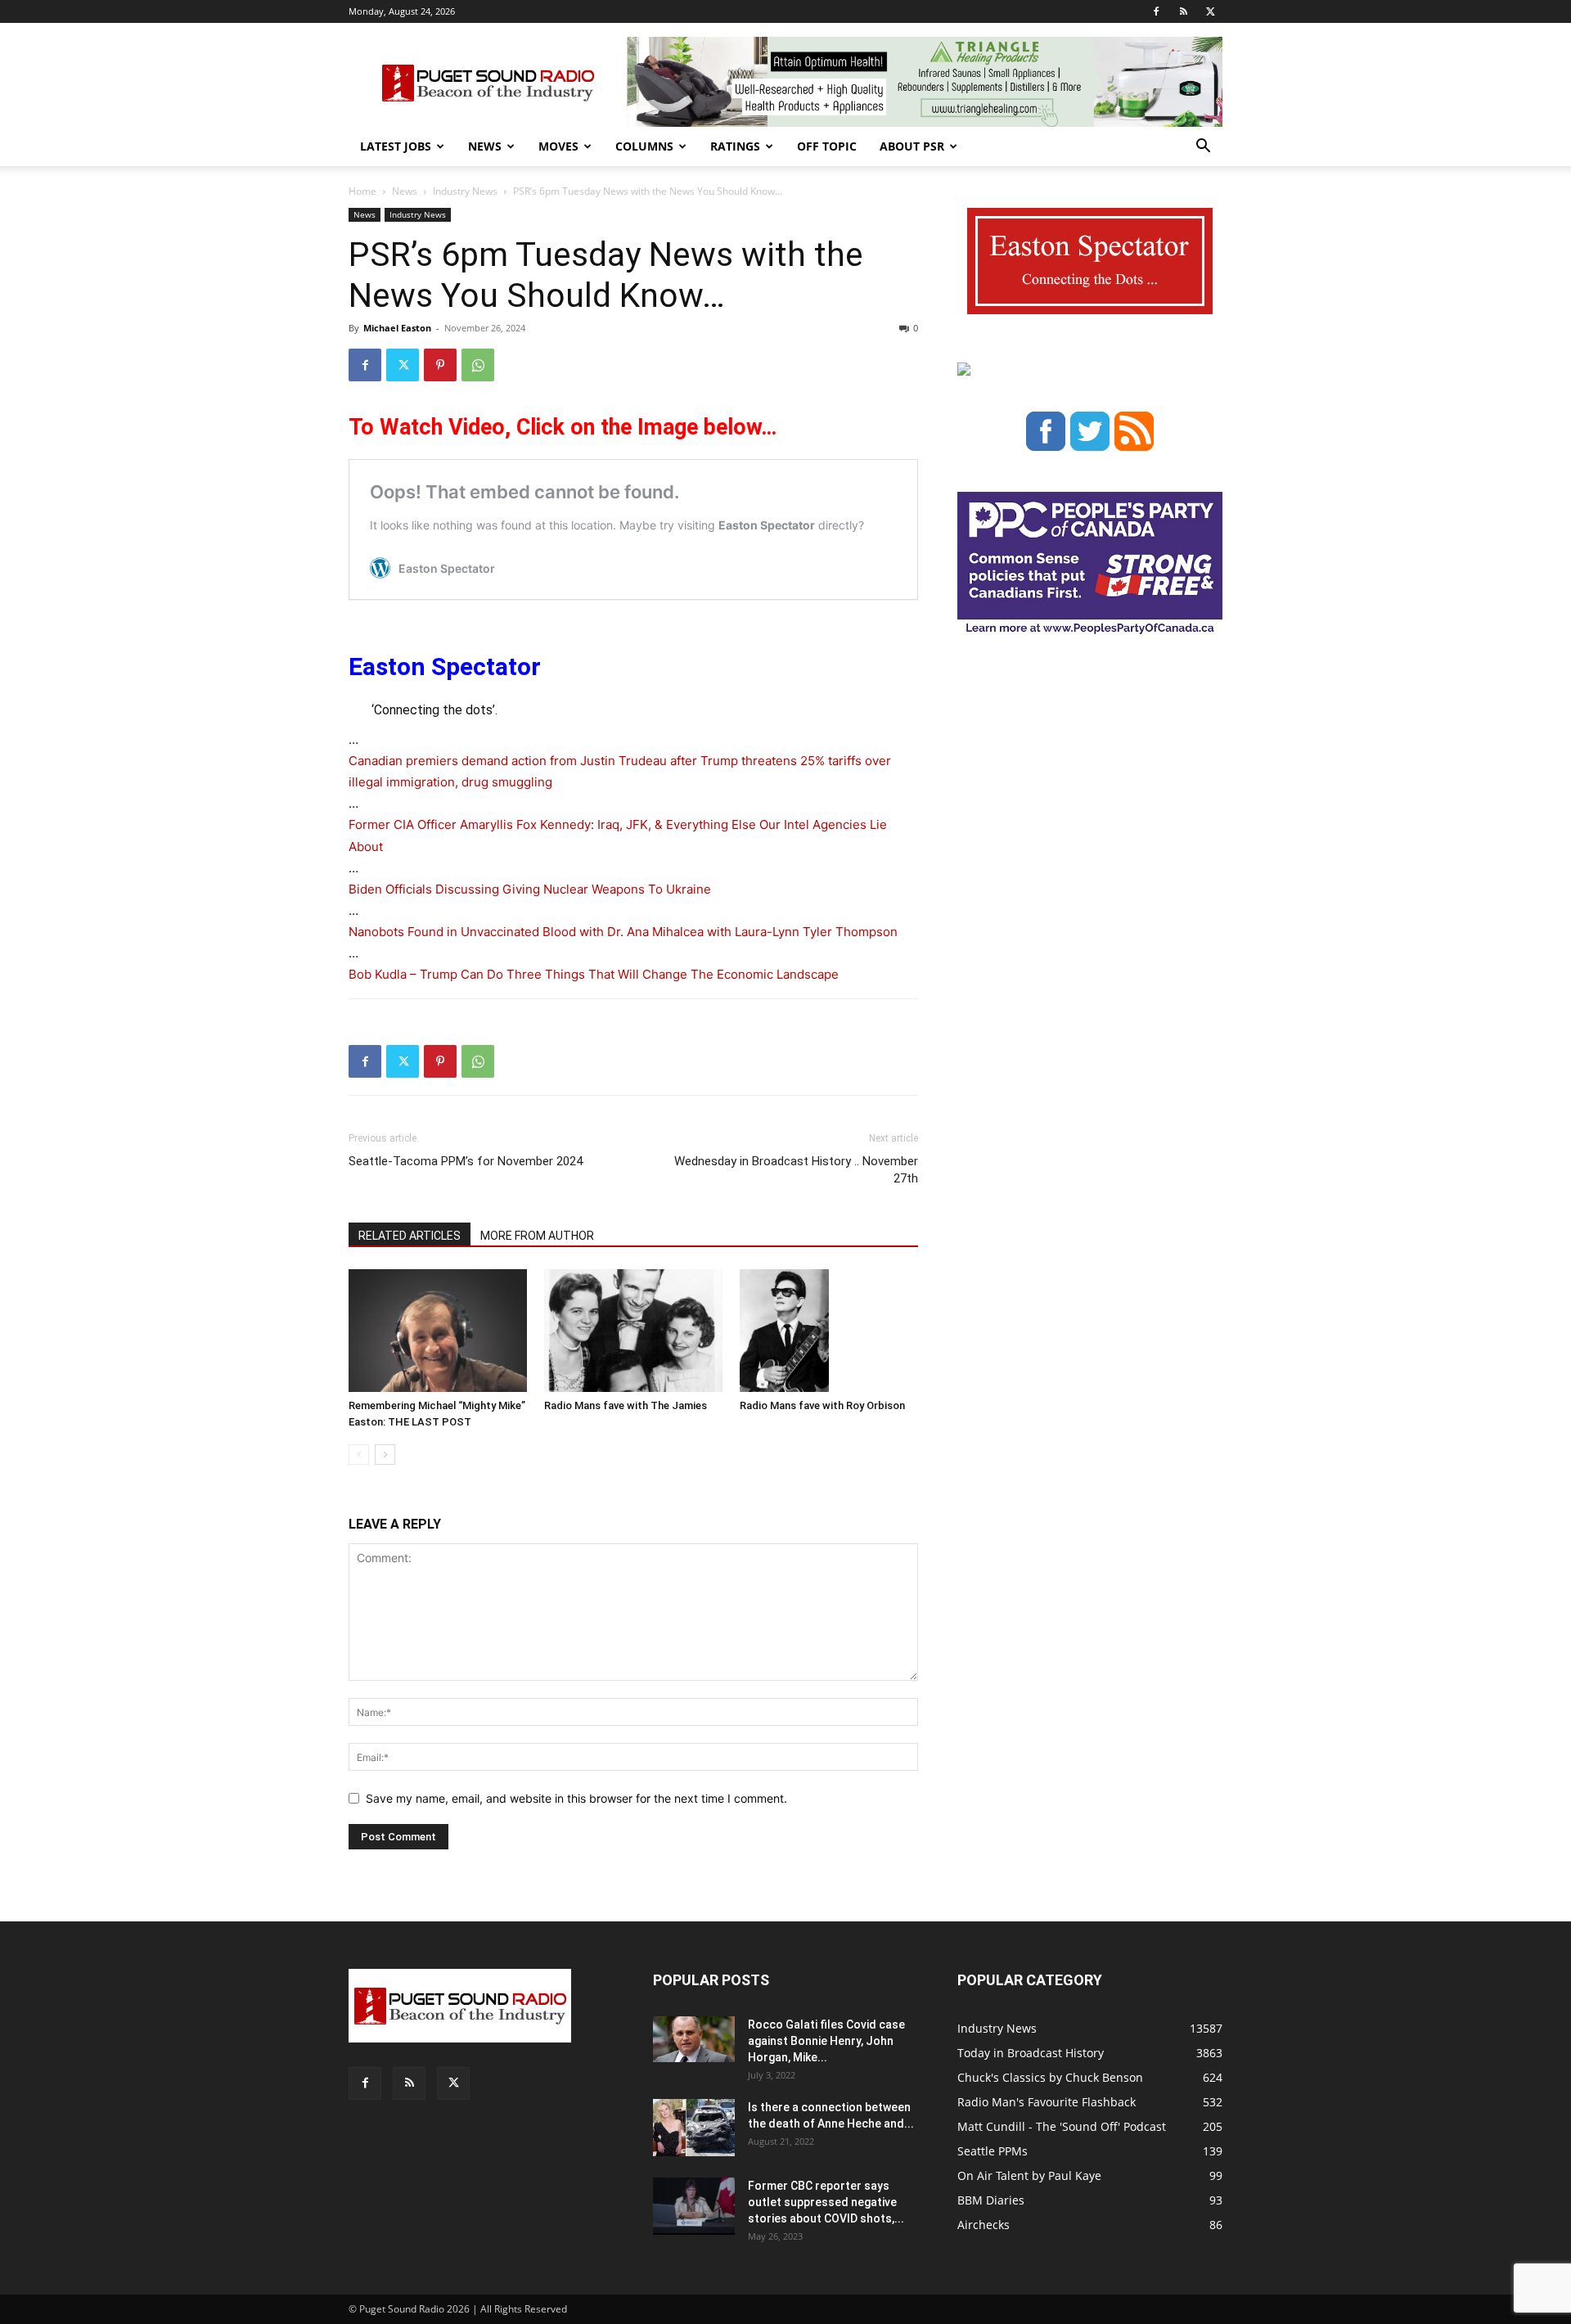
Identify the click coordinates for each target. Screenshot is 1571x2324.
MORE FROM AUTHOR (537, 1236)
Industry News (465, 191)
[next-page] (385, 1455)
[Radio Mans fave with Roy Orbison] (829, 1331)
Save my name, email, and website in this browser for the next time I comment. (576, 1798)
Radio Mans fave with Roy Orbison (822, 1405)
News (485, 146)
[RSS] (1183, 11)
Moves (558, 146)
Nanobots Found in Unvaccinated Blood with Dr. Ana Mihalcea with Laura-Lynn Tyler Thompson (623, 932)
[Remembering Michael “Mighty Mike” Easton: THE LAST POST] (438, 1331)
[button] (1203, 148)
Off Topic (827, 146)
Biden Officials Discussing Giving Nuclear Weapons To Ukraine (530, 889)
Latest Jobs (396, 146)
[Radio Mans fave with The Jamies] (633, 1331)
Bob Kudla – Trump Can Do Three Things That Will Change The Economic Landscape (594, 974)
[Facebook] (1156, 11)
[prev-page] (359, 1455)
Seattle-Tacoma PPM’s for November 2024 (466, 1161)
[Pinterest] (440, 365)
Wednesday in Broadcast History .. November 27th (796, 1170)
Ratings (735, 146)
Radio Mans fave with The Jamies (626, 1405)
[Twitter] (1210, 11)
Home (362, 191)
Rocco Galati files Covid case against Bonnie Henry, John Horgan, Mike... (826, 2041)
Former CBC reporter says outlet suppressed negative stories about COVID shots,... (826, 2202)
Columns (644, 146)
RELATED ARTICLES (410, 1236)
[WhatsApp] (478, 365)
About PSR (912, 146)
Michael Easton (397, 328)
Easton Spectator (445, 667)
